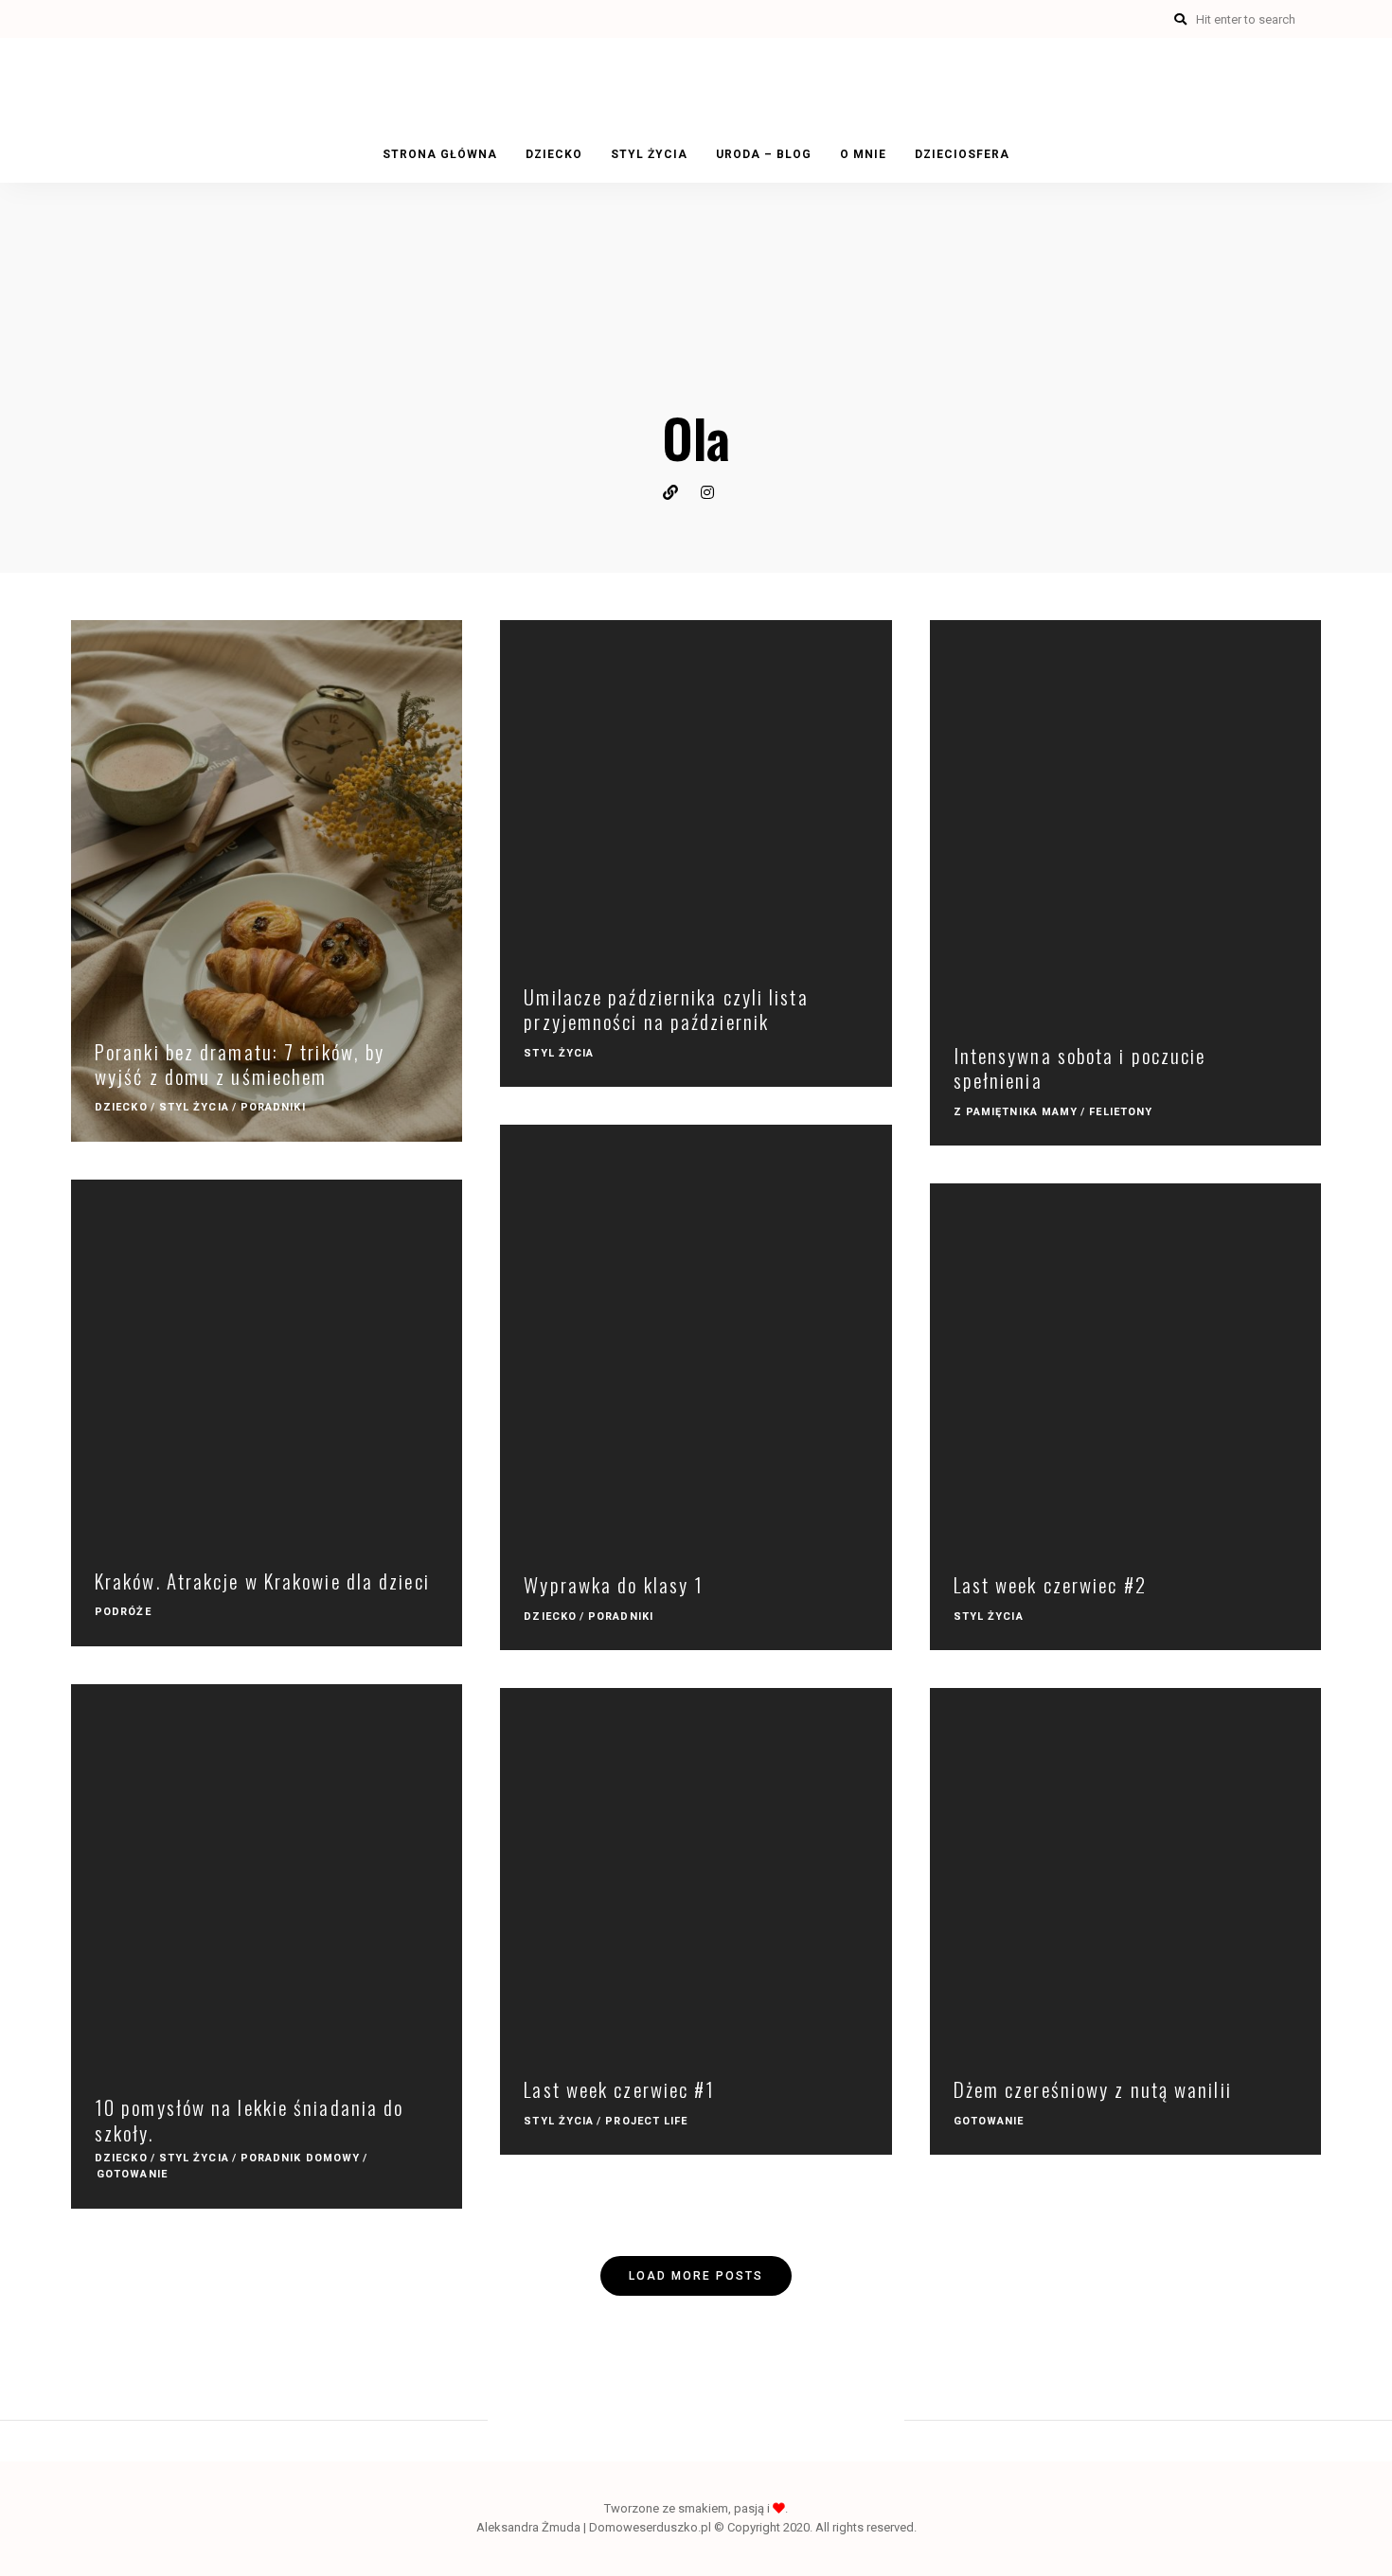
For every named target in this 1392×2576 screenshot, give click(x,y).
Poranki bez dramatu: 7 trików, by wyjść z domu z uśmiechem (240, 1064)
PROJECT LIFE (646, 2121)
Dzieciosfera (962, 154)
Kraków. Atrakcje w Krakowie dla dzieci (262, 1581)
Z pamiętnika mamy (1016, 1112)
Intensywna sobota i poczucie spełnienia (1080, 1067)
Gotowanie (132, 2174)
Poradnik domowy (301, 2158)
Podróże (123, 1612)
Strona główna (440, 154)
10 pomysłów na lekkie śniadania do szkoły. (249, 2119)
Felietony (1121, 1112)
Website (677, 492)
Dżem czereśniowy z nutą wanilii (1093, 2089)
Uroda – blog (764, 154)
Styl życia (649, 154)
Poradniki (273, 1107)
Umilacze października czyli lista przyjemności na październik (666, 1009)
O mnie (863, 154)
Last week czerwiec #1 (619, 2089)
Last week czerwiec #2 (1050, 1584)
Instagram (715, 492)
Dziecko (554, 154)
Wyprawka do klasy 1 (614, 1584)
